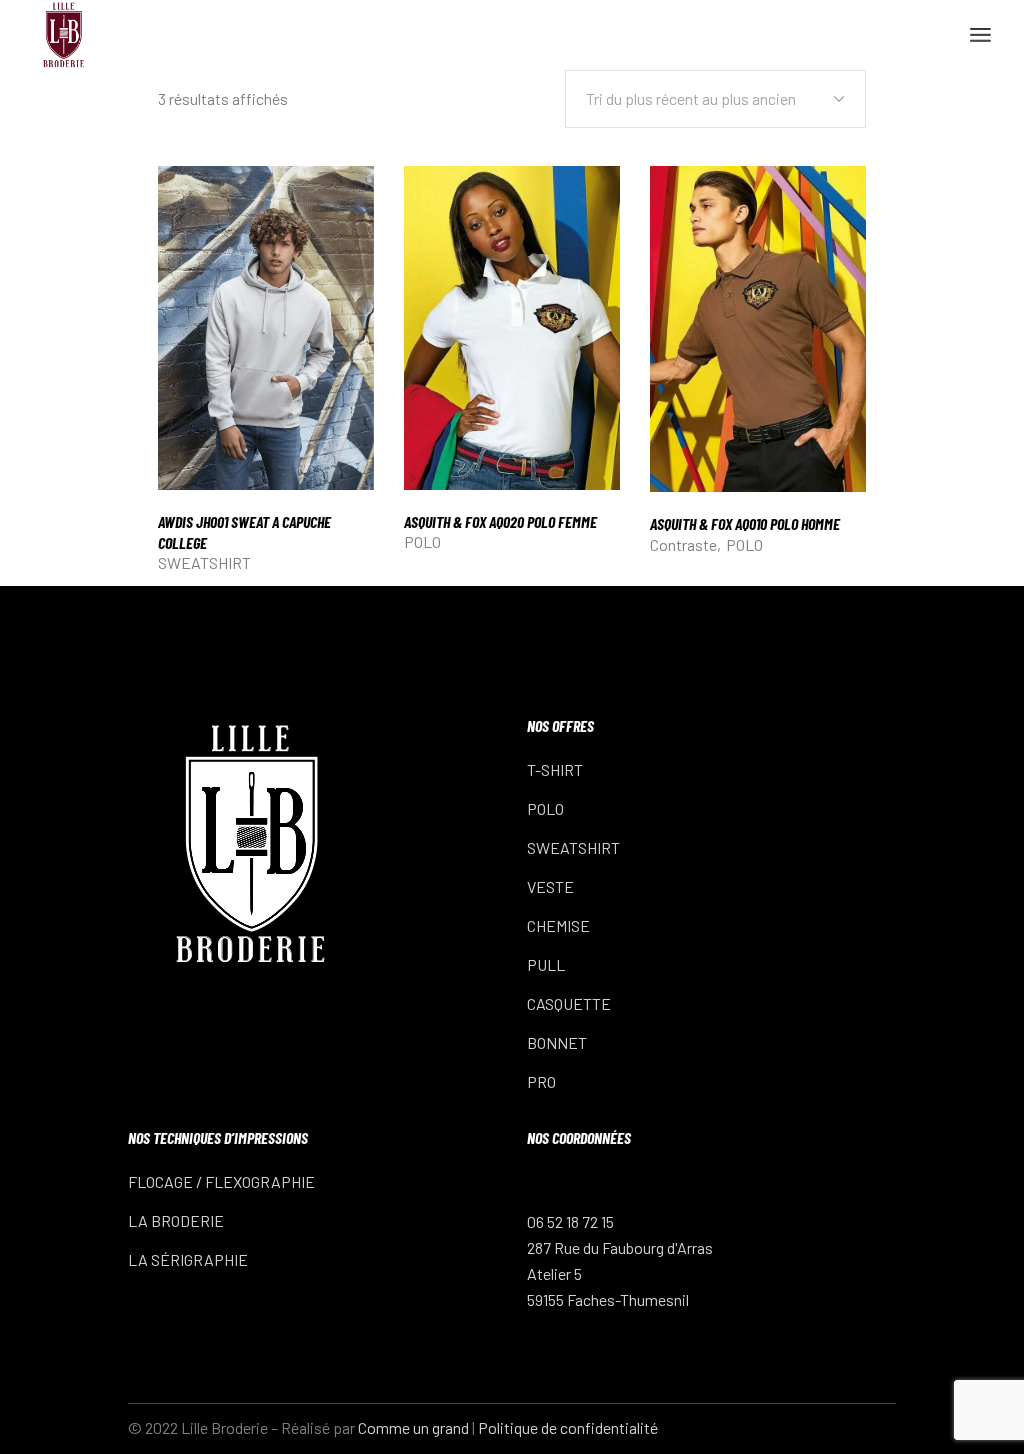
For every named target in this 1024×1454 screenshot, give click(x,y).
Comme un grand (413, 1427)
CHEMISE (558, 925)
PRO (541, 1081)
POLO (422, 541)
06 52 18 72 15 (570, 1221)
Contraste (683, 544)
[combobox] (715, 99)
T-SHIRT (555, 769)
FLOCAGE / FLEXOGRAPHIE (221, 1181)
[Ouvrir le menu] (980, 35)
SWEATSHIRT (204, 562)
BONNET (557, 1042)
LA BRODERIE (176, 1220)
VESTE (550, 886)
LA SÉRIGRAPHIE (188, 1259)
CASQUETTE (569, 1003)
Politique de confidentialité (568, 1427)
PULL (546, 964)
